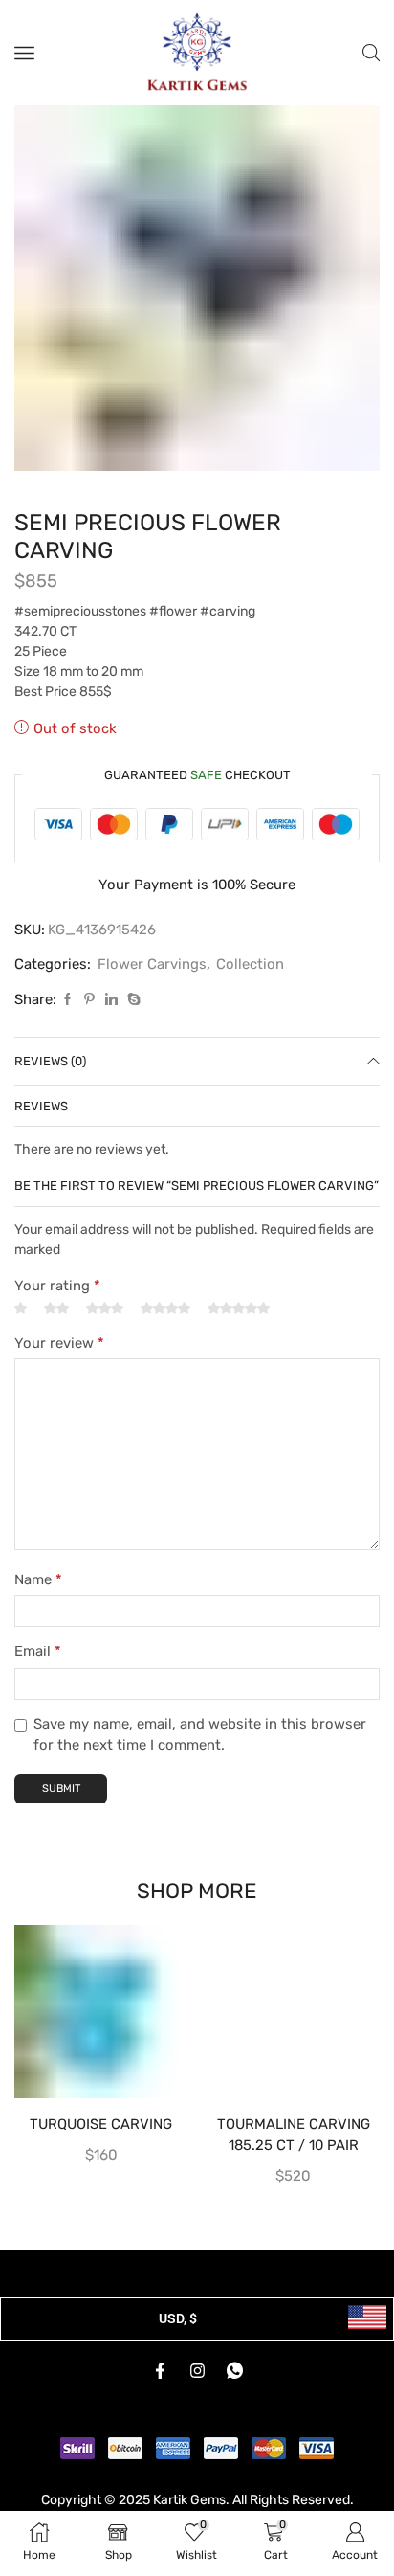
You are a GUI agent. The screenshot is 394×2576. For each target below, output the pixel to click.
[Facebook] (67, 1030)
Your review (59, 1373)
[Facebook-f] (160, 2401)
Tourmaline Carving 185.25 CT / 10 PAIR (294, 2164)
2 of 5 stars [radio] (56, 1338)
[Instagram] (197, 2401)
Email (38, 1682)
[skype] (131, 1030)
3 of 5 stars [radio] (105, 1338)
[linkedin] (111, 1030)
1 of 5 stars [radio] (21, 1338)
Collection (250, 995)
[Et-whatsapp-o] (234, 2401)
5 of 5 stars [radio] (239, 1338)
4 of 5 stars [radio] (165, 1338)
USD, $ (178, 2348)
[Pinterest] (89, 1030)
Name (38, 1609)
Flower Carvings (152, 995)
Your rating (57, 1315)
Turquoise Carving (101, 2154)
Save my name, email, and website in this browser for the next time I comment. (200, 1764)
